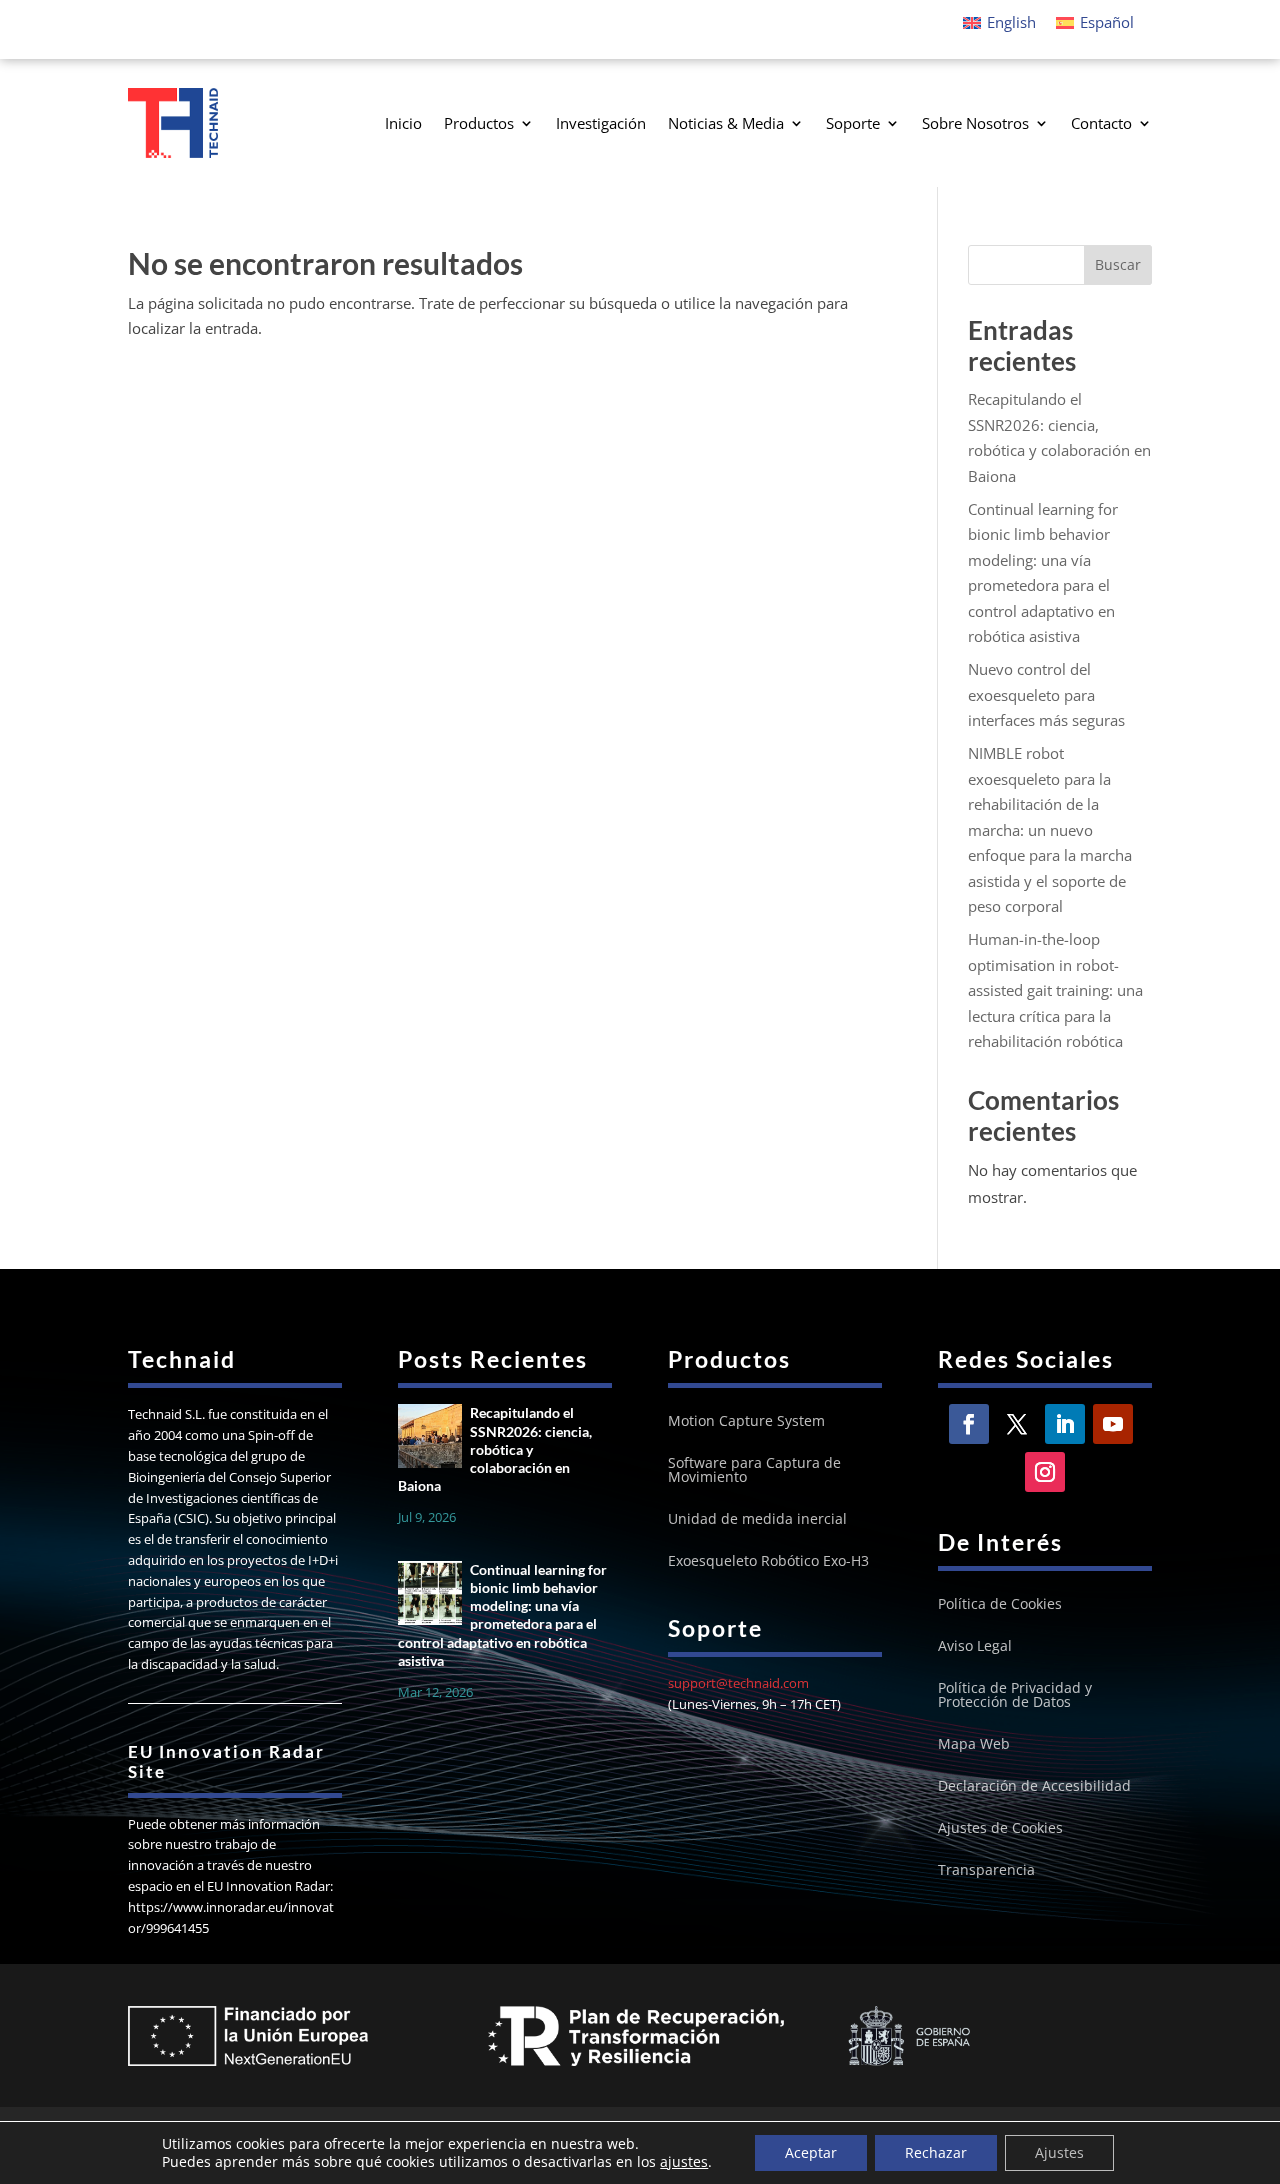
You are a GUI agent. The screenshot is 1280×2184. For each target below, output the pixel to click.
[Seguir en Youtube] (1113, 1424)
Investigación (601, 123)
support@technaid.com (738, 1683)
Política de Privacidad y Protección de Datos (1015, 1696)
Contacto (1101, 123)
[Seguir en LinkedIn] (1065, 1424)
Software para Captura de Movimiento (754, 1471)
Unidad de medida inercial (757, 1520)
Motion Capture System (746, 1422)
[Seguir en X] (1017, 1424)
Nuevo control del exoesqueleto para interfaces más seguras (1046, 694)
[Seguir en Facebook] (969, 1424)
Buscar (1118, 264)
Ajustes (1059, 2152)
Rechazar (936, 2152)
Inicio (403, 123)
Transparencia (986, 1871)
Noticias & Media (726, 123)
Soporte (853, 123)
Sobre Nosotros (975, 123)
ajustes (684, 2162)
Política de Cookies (1000, 1605)
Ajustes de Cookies (1000, 1829)
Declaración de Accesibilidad (1034, 1787)
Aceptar (811, 2152)
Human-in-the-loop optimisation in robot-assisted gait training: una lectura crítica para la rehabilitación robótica (1055, 990)
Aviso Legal (975, 1647)
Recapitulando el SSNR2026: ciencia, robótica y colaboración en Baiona (495, 1449)
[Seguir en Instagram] (1045, 1472)
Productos (479, 123)
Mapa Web (974, 1745)
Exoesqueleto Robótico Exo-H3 (768, 1562)
